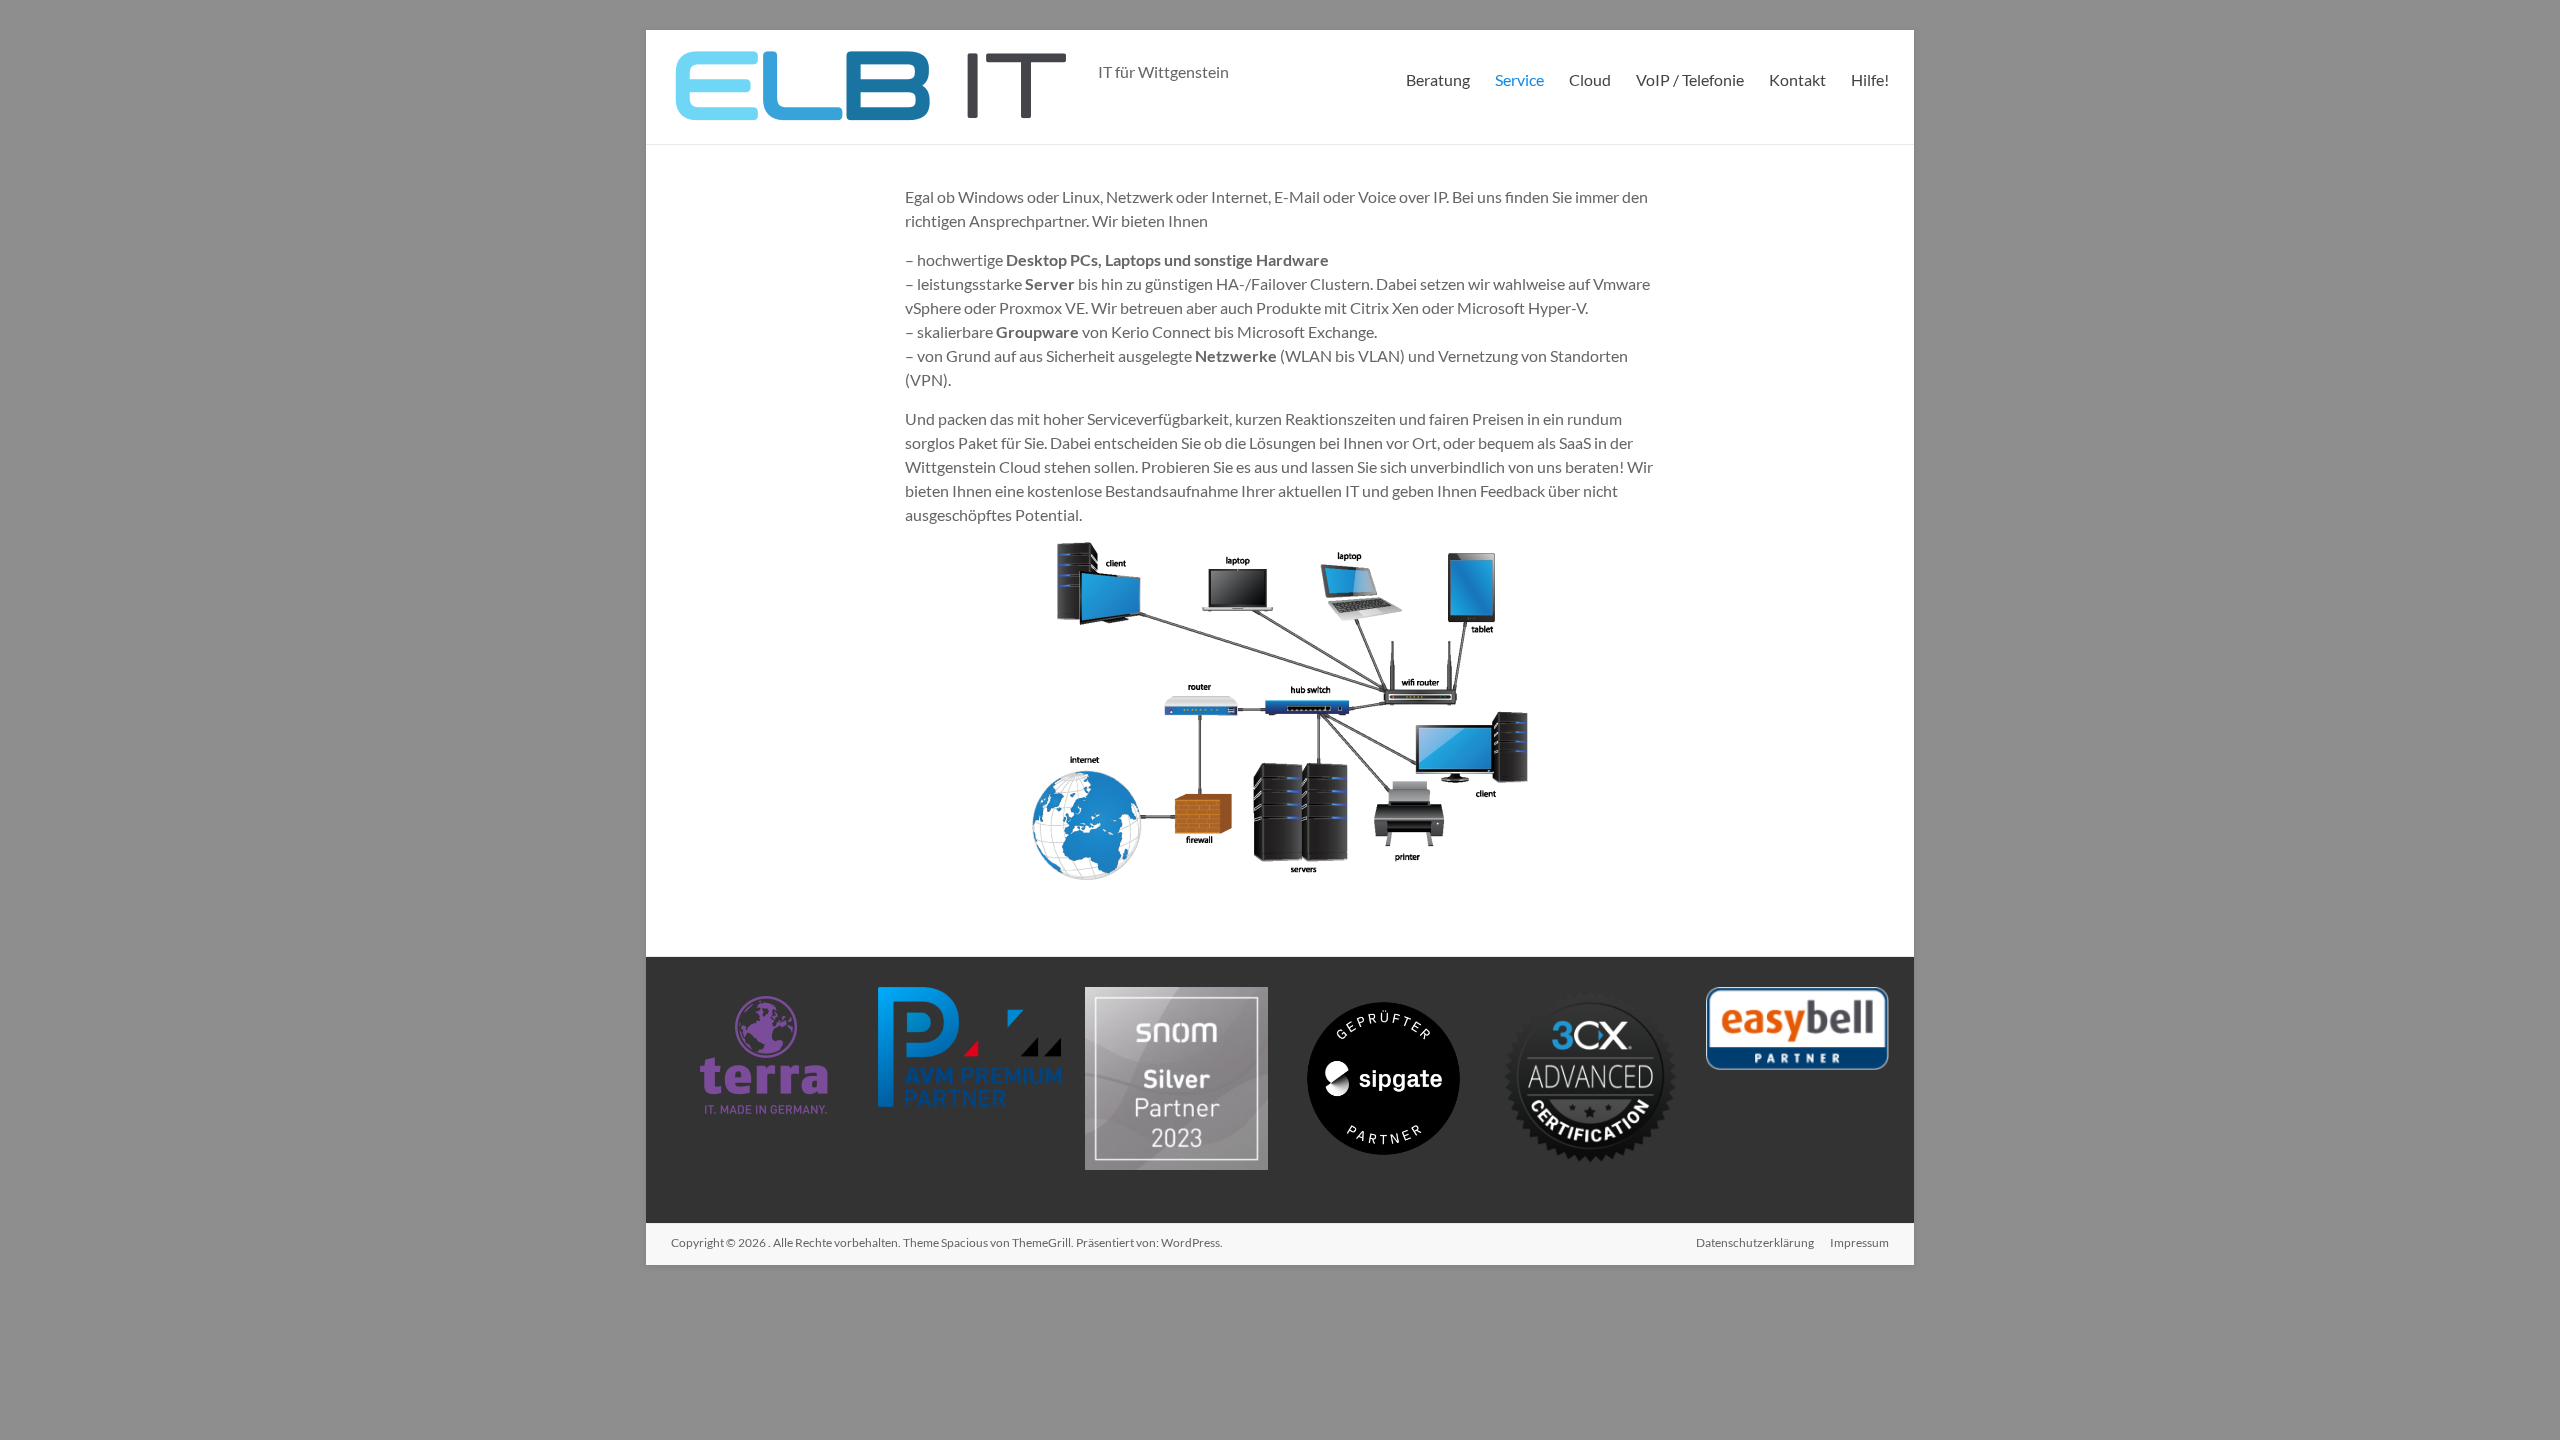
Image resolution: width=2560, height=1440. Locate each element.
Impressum (1859, 1242)
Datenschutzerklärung (1755, 1242)
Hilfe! (1870, 79)
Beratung (1438, 79)
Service (1519, 79)
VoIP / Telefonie (1690, 79)
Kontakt (1797, 79)
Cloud (1590, 79)
